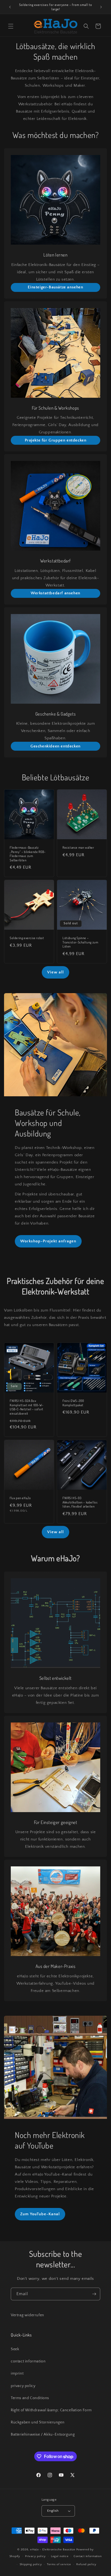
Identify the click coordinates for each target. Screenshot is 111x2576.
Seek (15, 2349)
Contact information (88, 2556)
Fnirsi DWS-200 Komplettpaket (73, 1403)
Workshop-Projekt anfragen (48, 1241)
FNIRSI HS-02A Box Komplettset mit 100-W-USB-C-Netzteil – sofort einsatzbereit (27, 1407)
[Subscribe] (94, 2294)
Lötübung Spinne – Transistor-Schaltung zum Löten (80, 942)
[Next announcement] (101, 7)
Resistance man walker (78, 847)
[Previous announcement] (10, 7)
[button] (11, 26)
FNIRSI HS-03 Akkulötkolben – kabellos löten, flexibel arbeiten (80, 1502)
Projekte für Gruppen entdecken (56, 440)
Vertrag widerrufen (27, 2315)
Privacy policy (35, 2556)
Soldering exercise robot (27, 938)
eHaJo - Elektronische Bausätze (53, 2550)
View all (55, 972)
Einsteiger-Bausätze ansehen (55, 287)
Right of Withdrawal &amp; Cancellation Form (51, 2410)
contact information (28, 2361)
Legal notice (60, 2556)
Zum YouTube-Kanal (40, 2214)
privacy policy (23, 2386)
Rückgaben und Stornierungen (38, 2422)
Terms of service (59, 2564)
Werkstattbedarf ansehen (55, 593)
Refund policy (86, 2564)
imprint (17, 2373)
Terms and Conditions (30, 2398)
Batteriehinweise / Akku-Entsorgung (43, 2435)
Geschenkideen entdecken (55, 746)
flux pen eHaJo (20, 1498)
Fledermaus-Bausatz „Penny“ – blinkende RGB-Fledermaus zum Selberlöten (28, 854)
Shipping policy (31, 2564)
